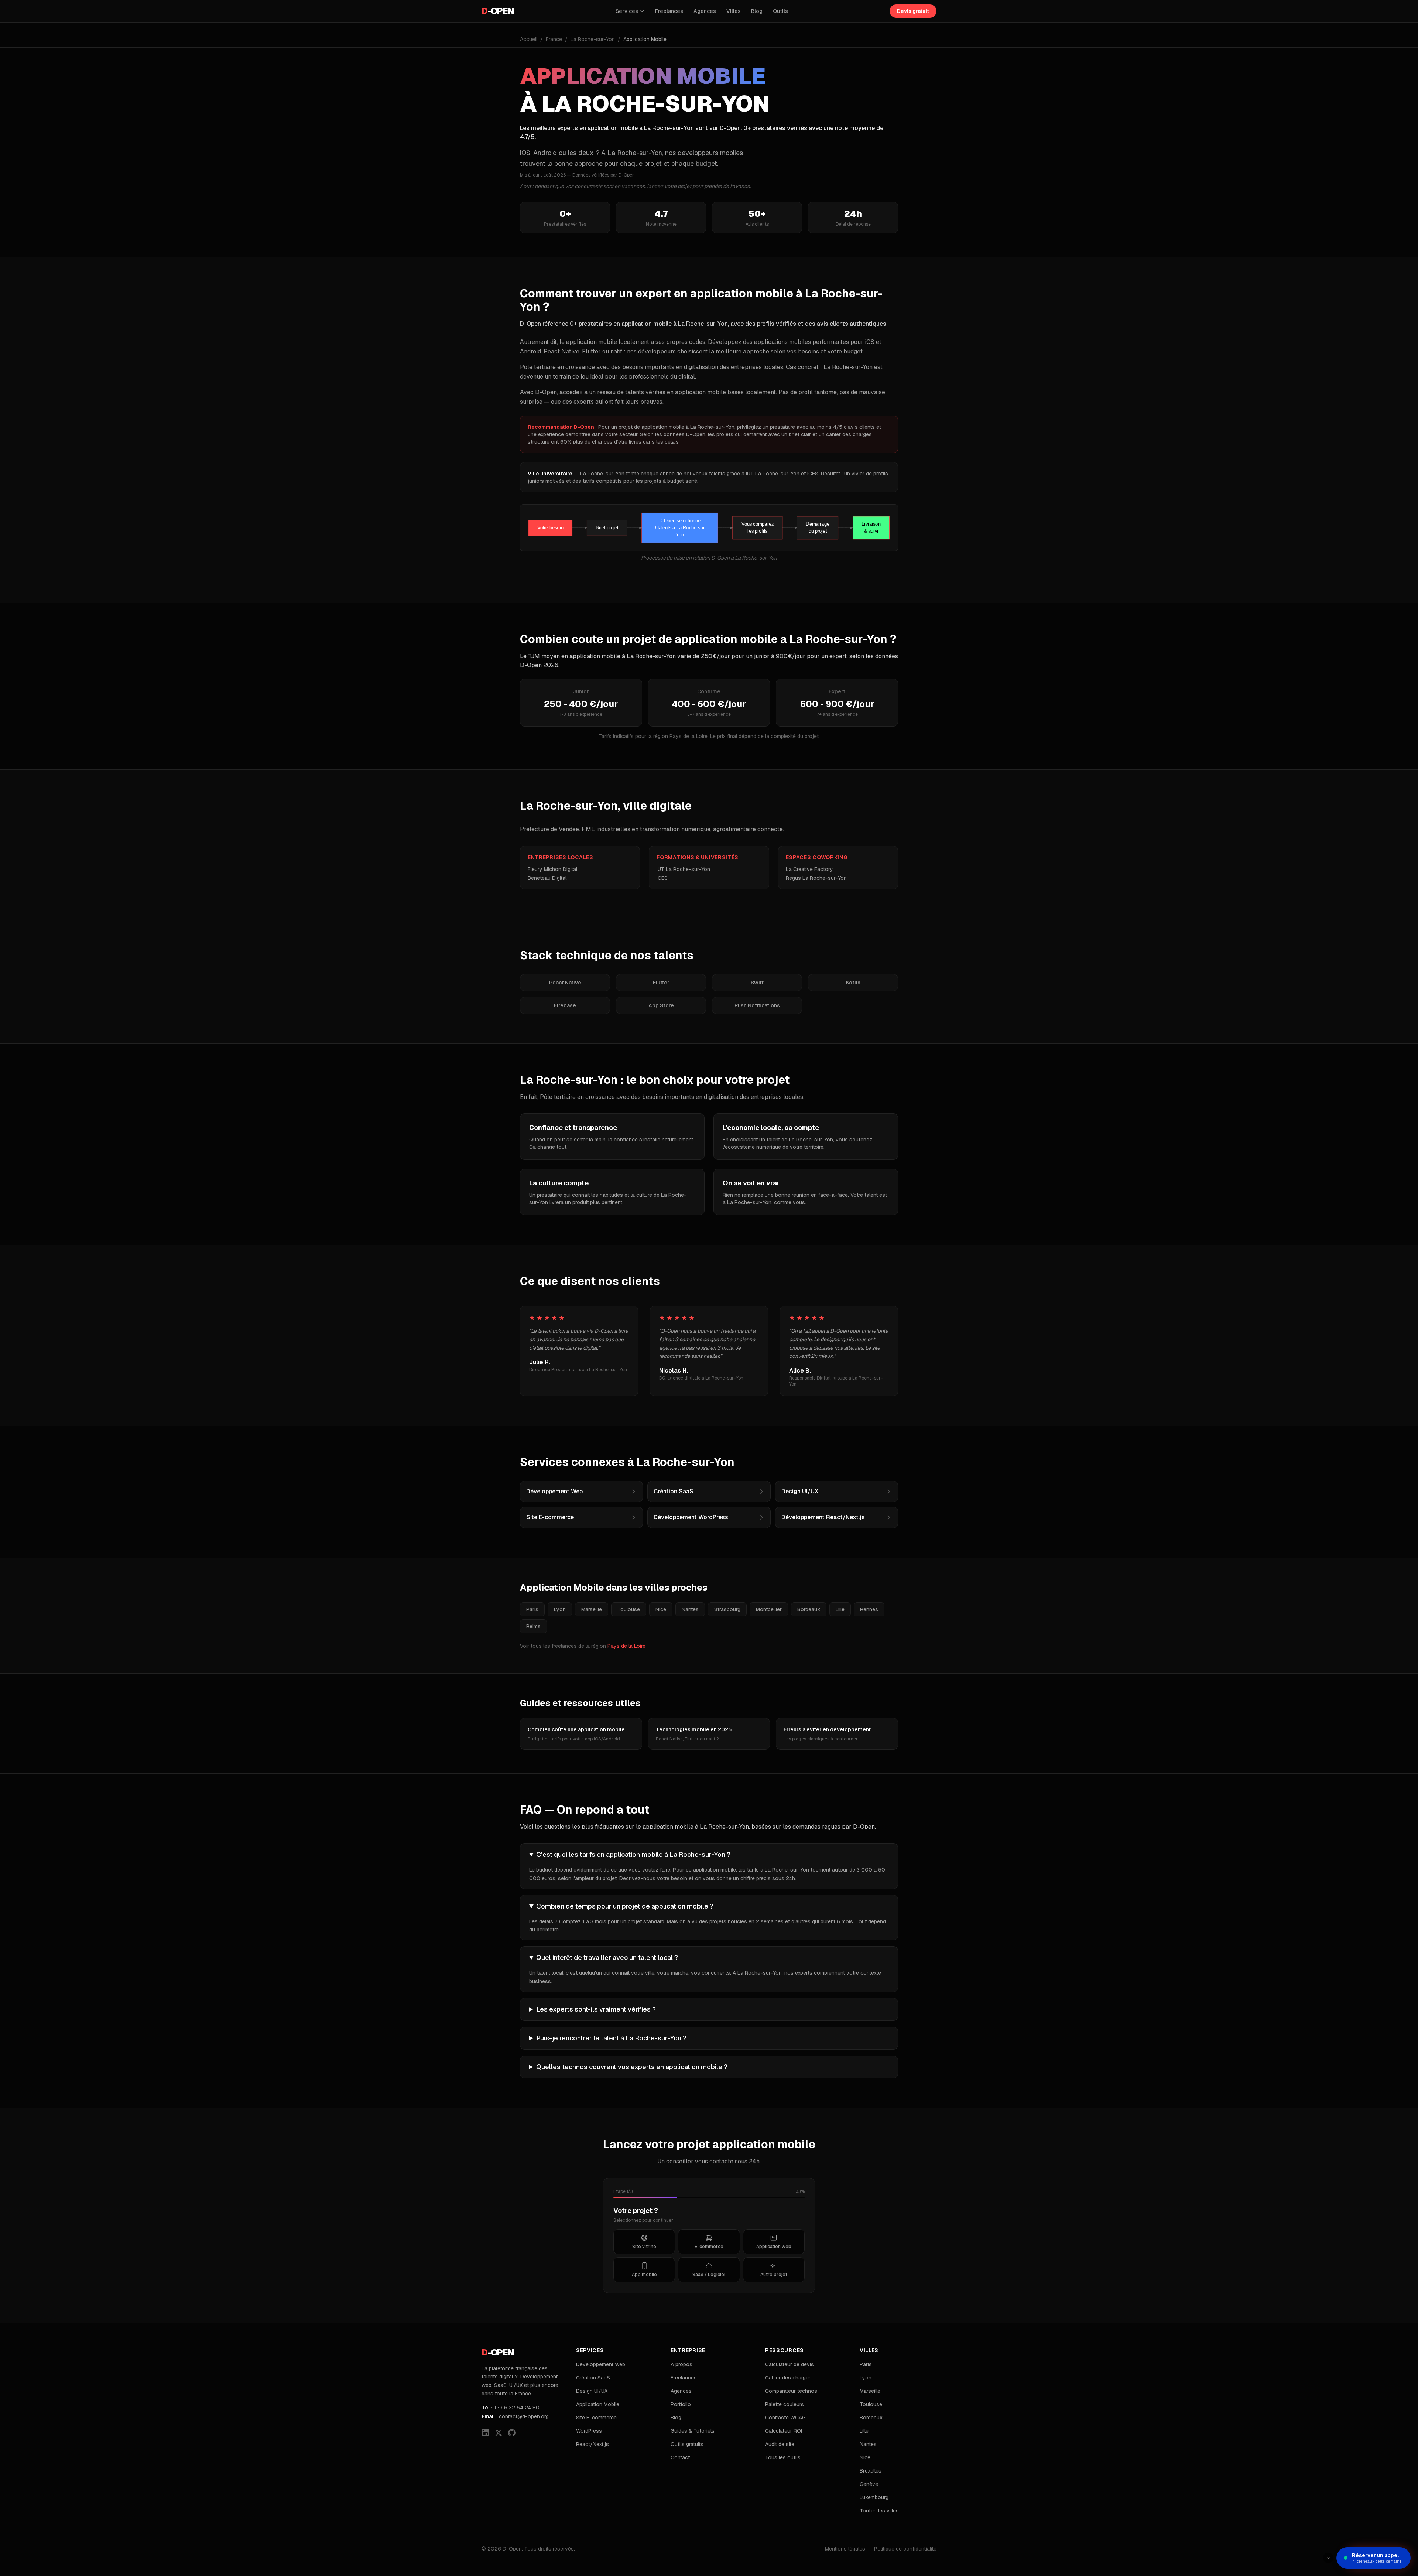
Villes (734, 11)
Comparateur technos (791, 2391)
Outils (780, 11)
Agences (705, 11)
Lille (840, 1609)
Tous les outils (783, 2457)
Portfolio (681, 2404)
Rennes (869, 1609)
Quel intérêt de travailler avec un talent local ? (607, 1957)
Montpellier (769, 1609)
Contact (680, 2457)
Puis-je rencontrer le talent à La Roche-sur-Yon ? (611, 2038)
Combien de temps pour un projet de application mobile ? (625, 1906)
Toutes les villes (879, 2511)
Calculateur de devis (790, 2364)
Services (627, 11)
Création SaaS (593, 2378)
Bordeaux (809, 1609)
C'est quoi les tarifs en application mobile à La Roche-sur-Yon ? (633, 1854)
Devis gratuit (913, 11)
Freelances (669, 11)
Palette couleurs (785, 2404)
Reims (533, 1626)
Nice (661, 1609)
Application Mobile (598, 2404)
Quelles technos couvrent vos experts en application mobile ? (632, 2067)
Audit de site (780, 2444)
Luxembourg (874, 2497)
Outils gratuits (687, 2444)
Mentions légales (845, 2549)
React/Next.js (592, 2444)
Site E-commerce (596, 2418)
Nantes (690, 1609)
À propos (681, 2364)
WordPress (589, 2431)
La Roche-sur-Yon (593, 39)
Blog (757, 11)
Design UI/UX (592, 2391)
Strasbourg (727, 1609)
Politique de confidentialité (905, 2549)
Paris (532, 1609)
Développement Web (601, 2364)
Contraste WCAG (785, 2418)
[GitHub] (512, 2433)
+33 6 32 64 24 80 (511, 2408)
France (554, 39)
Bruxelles (871, 2471)
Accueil (529, 39)
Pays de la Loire (626, 1646)
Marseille (592, 1609)
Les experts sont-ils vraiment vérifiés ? (596, 2009)
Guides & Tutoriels (693, 2431)
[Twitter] (499, 2433)
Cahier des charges (788, 2378)
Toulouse (629, 1609)
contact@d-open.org (515, 2416)
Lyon (560, 1609)
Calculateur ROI (784, 2431)
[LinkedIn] (485, 2433)
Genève (869, 2484)
